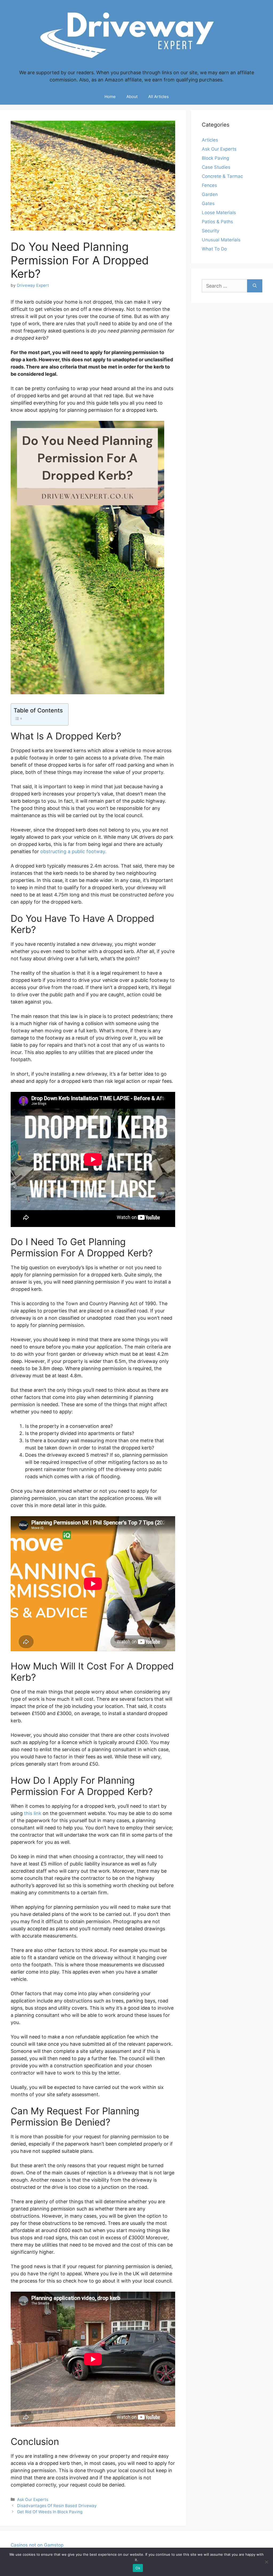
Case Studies (216, 167)
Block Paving (215, 158)
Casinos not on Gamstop (37, 2545)
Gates (208, 203)
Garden (210, 194)
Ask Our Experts (33, 2499)
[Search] (255, 286)
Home (110, 97)
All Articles (158, 97)
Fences (209, 185)
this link (33, 1813)
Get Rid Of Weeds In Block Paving (50, 2512)
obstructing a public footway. (73, 851)
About (132, 97)
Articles (210, 140)
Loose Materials (219, 213)
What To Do (214, 249)
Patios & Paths (217, 222)
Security (210, 231)
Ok (138, 2568)
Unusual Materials (221, 240)
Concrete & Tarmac (222, 176)
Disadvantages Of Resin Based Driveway (57, 2506)
